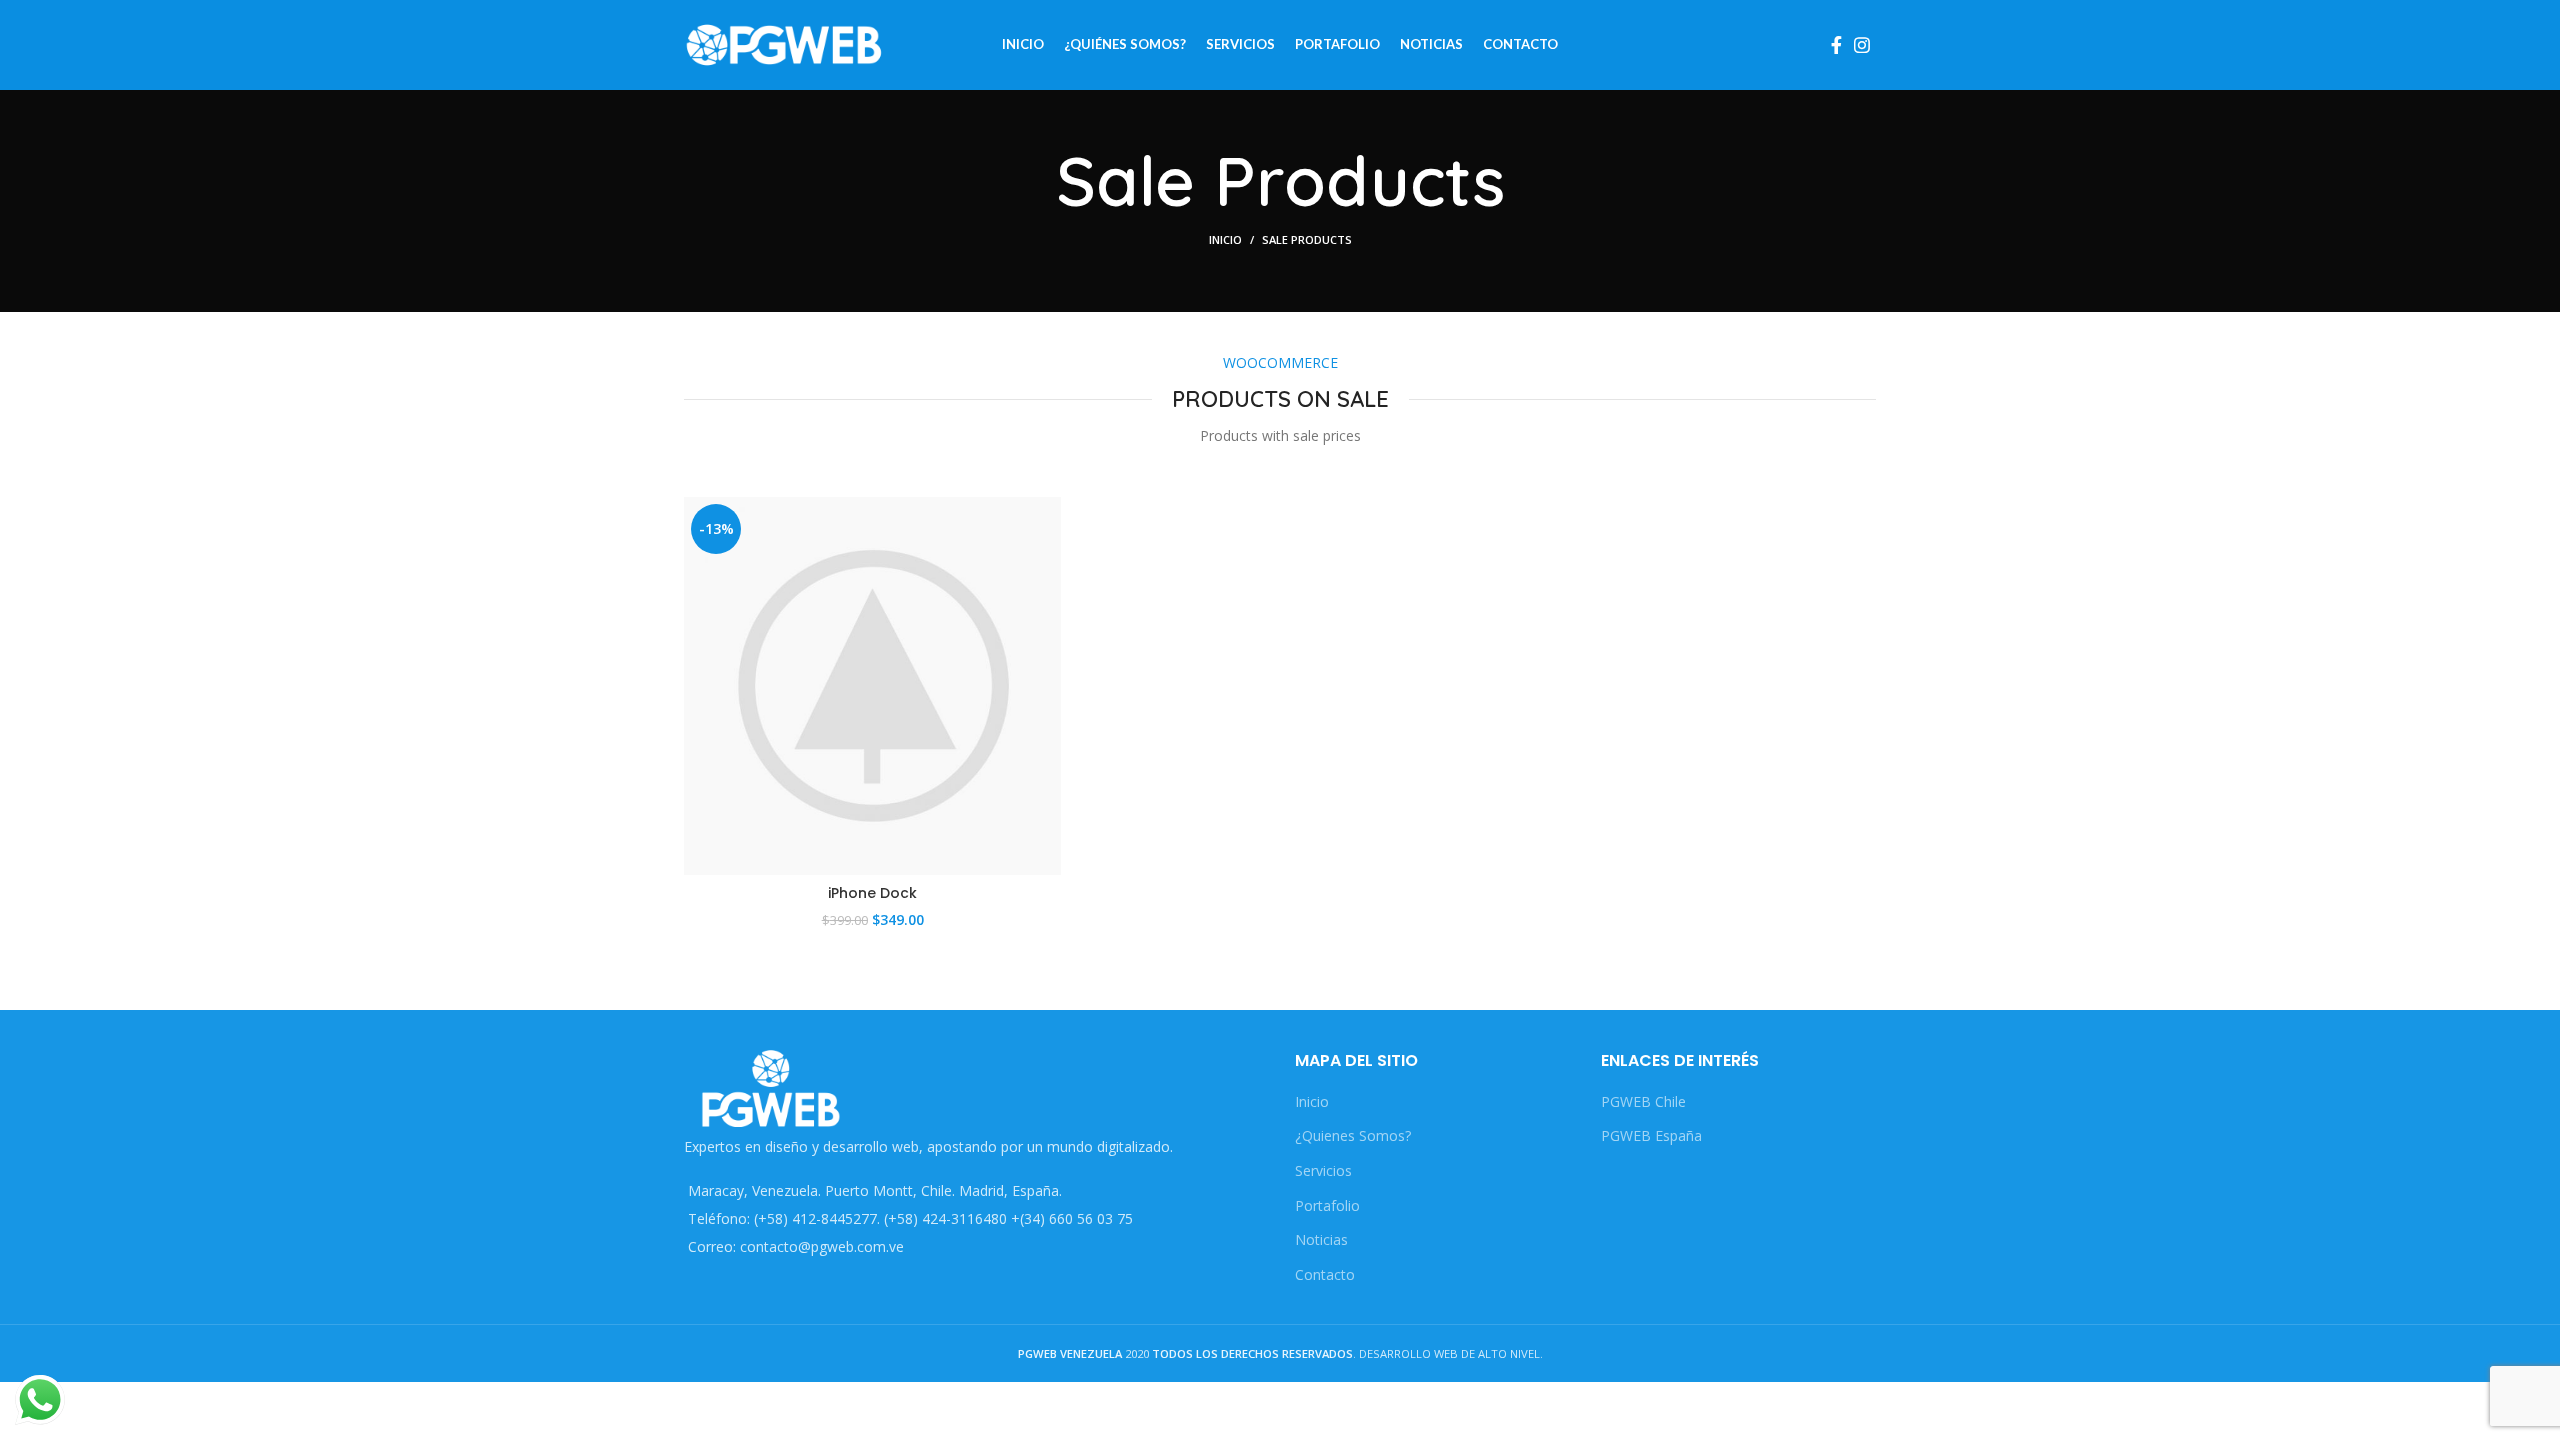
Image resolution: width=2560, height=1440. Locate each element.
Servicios (1323, 1170)
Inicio (1225, 239)
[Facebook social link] (1836, 45)
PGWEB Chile (1643, 1101)
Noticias (1321, 1239)
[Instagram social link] (1862, 45)
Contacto (1325, 1274)
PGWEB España (1651, 1135)
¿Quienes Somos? (1353, 1135)
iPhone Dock (872, 893)
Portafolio (1327, 1205)
